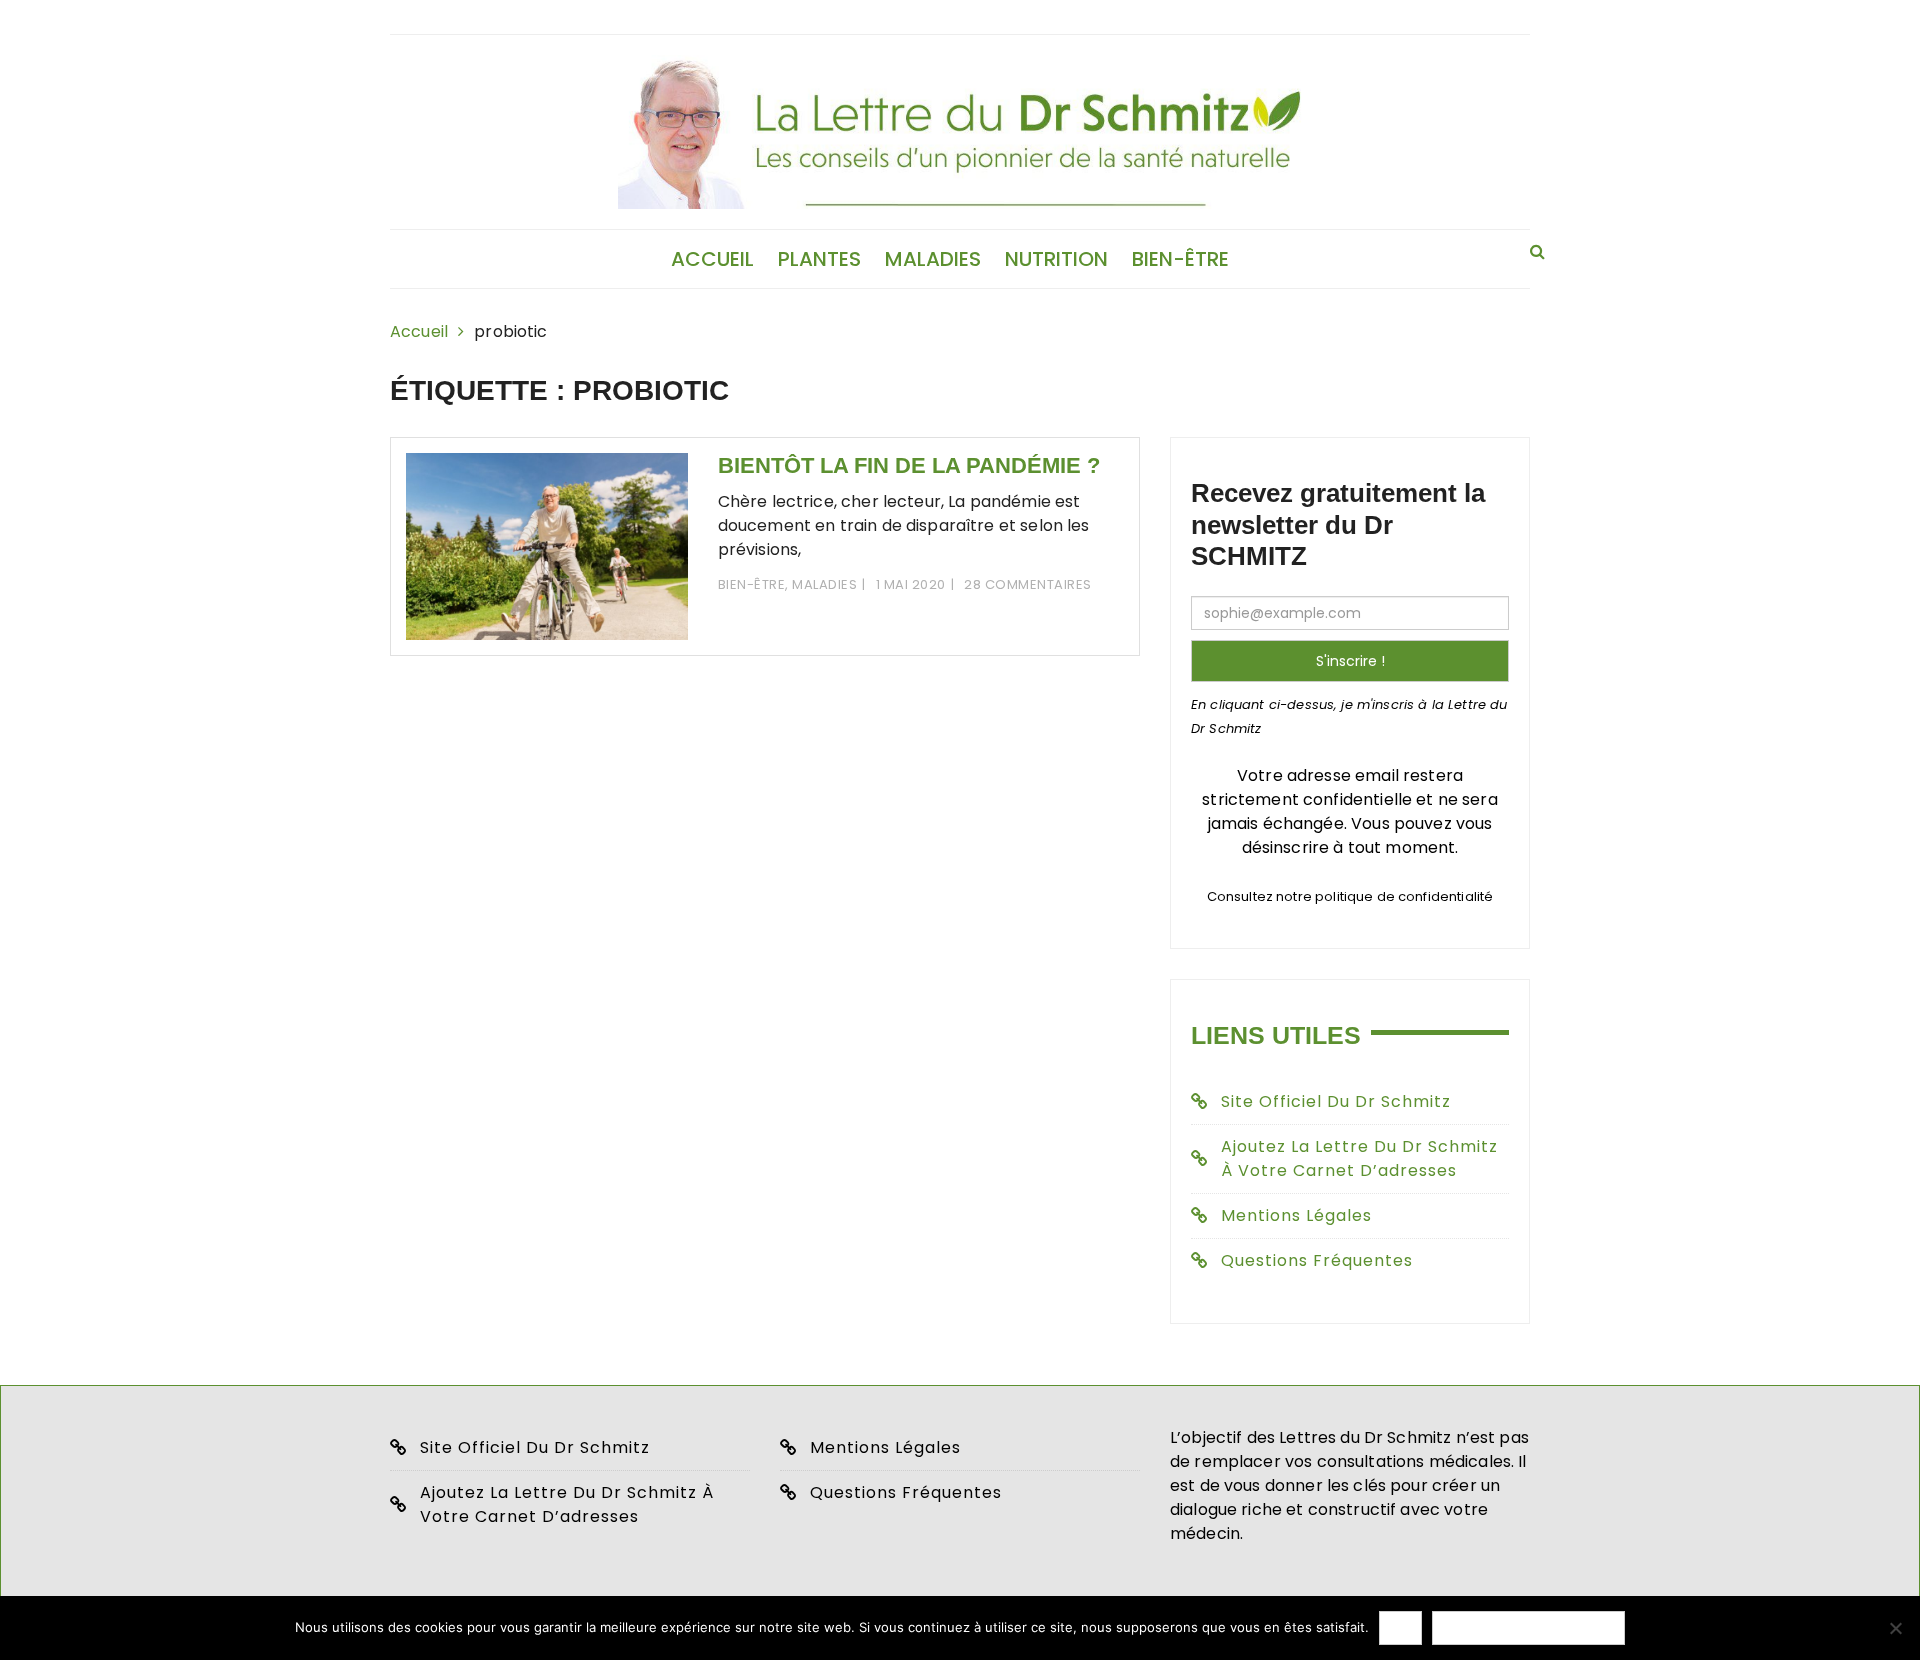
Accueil (712, 259)
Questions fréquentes (1317, 1260)
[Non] (1895, 1628)
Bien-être (1180, 259)
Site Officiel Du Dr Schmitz (535, 1447)
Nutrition (1056, 259)
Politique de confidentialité (1528, 1628)
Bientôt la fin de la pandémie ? (909, 465)
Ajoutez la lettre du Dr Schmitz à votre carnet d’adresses (1359, 1158)
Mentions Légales (1296, 1215)
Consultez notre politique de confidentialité (1350, 896)
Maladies (933, 259)
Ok (1400, 1628)
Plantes (819, 259)
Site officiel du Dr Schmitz (1336, 1101)
